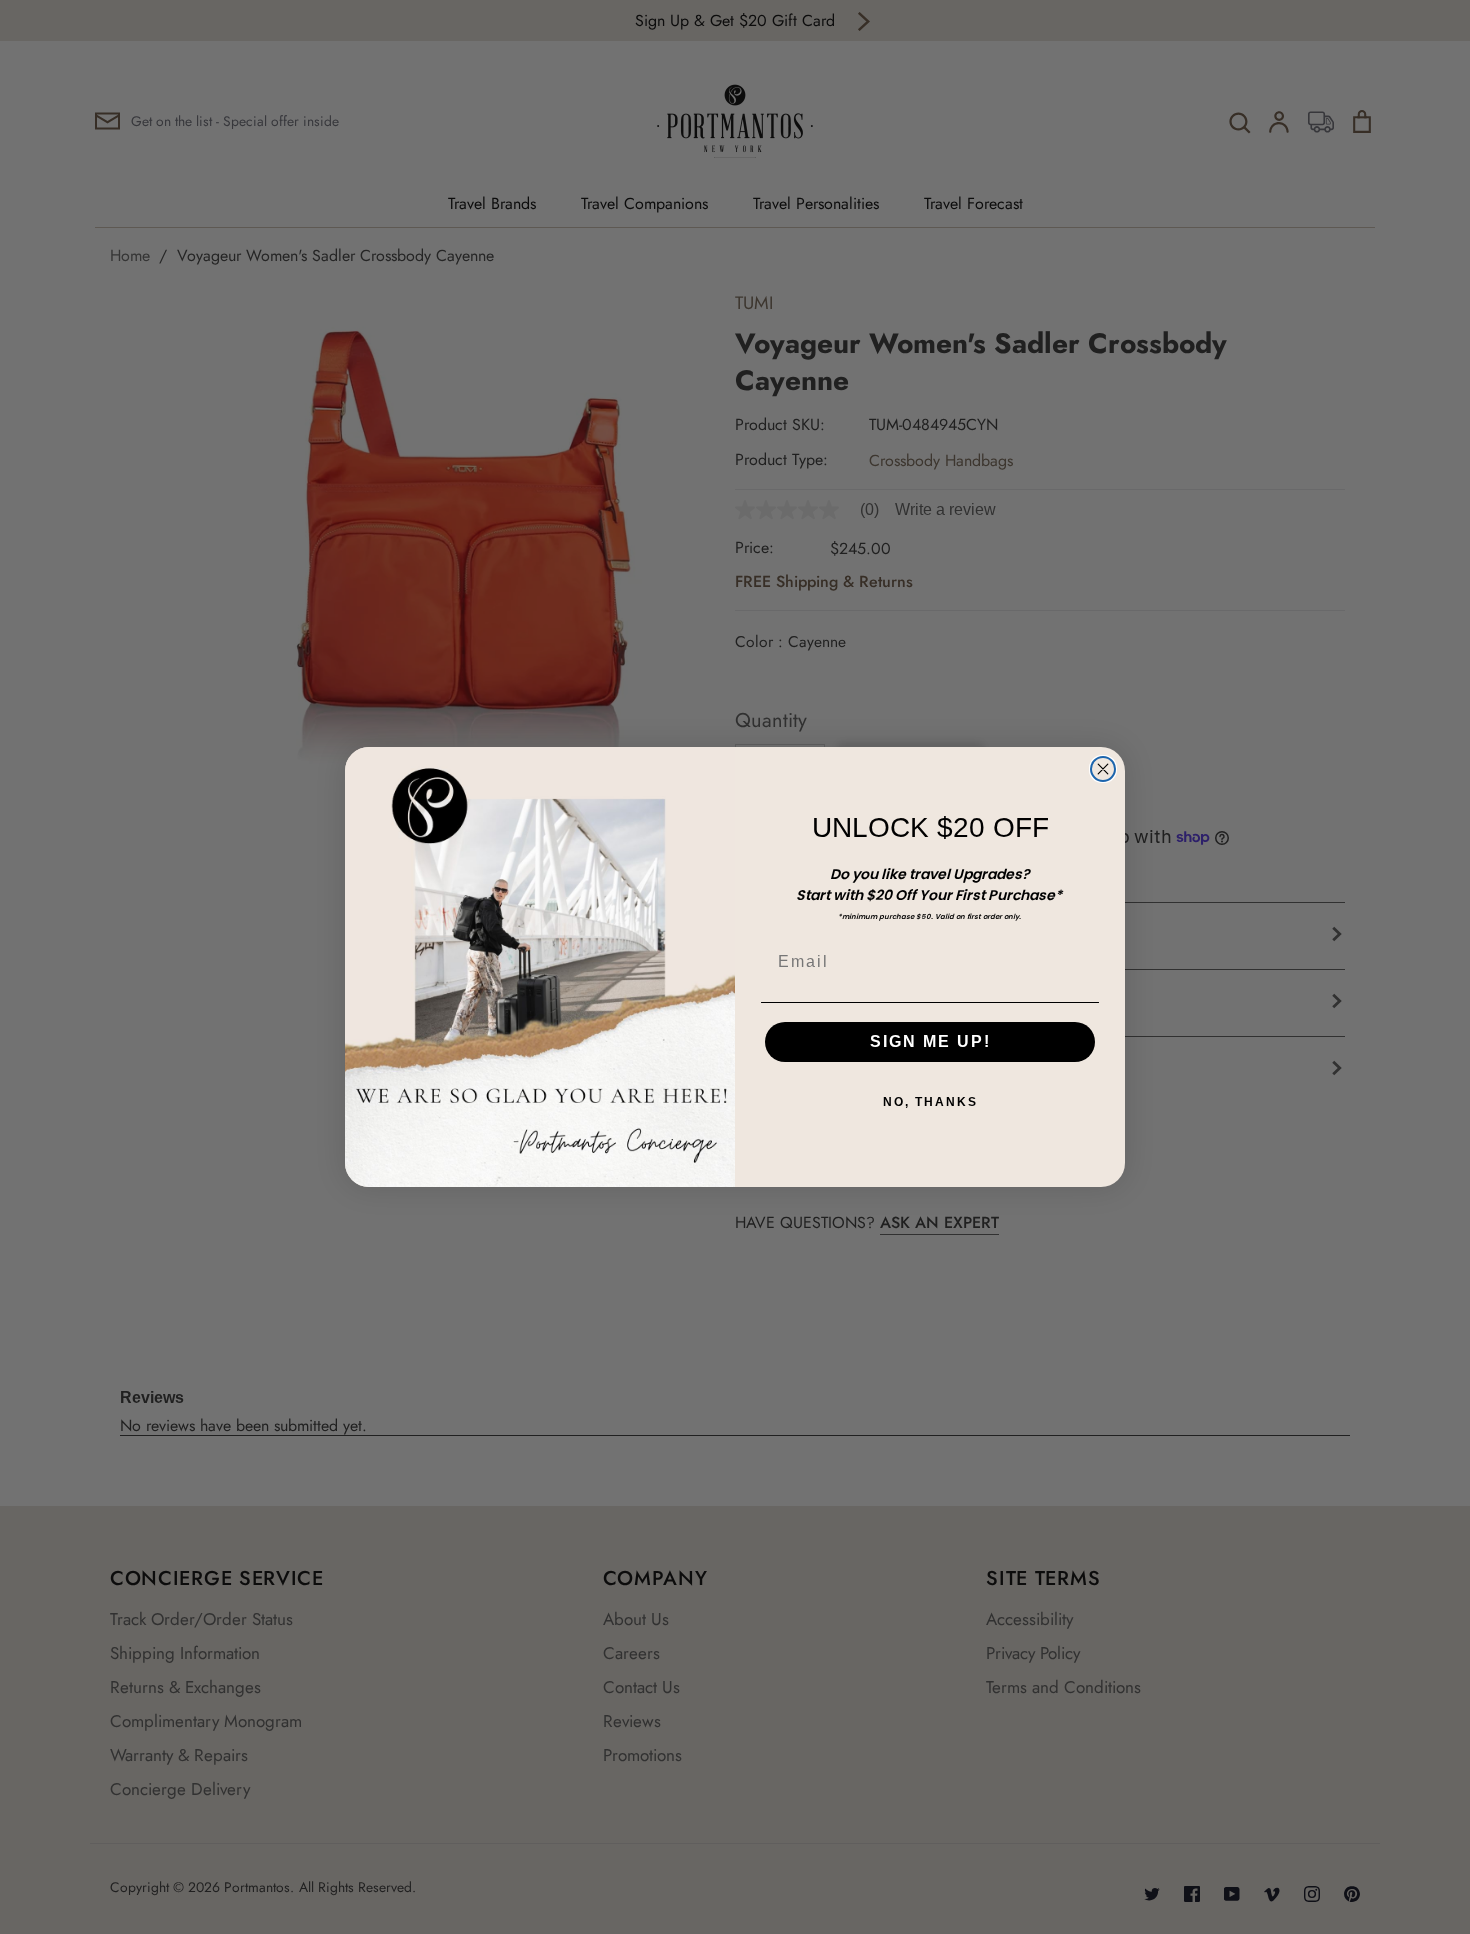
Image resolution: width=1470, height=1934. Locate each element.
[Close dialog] (1103, 769)
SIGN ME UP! (930, 1041)
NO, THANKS (930, 1102)
